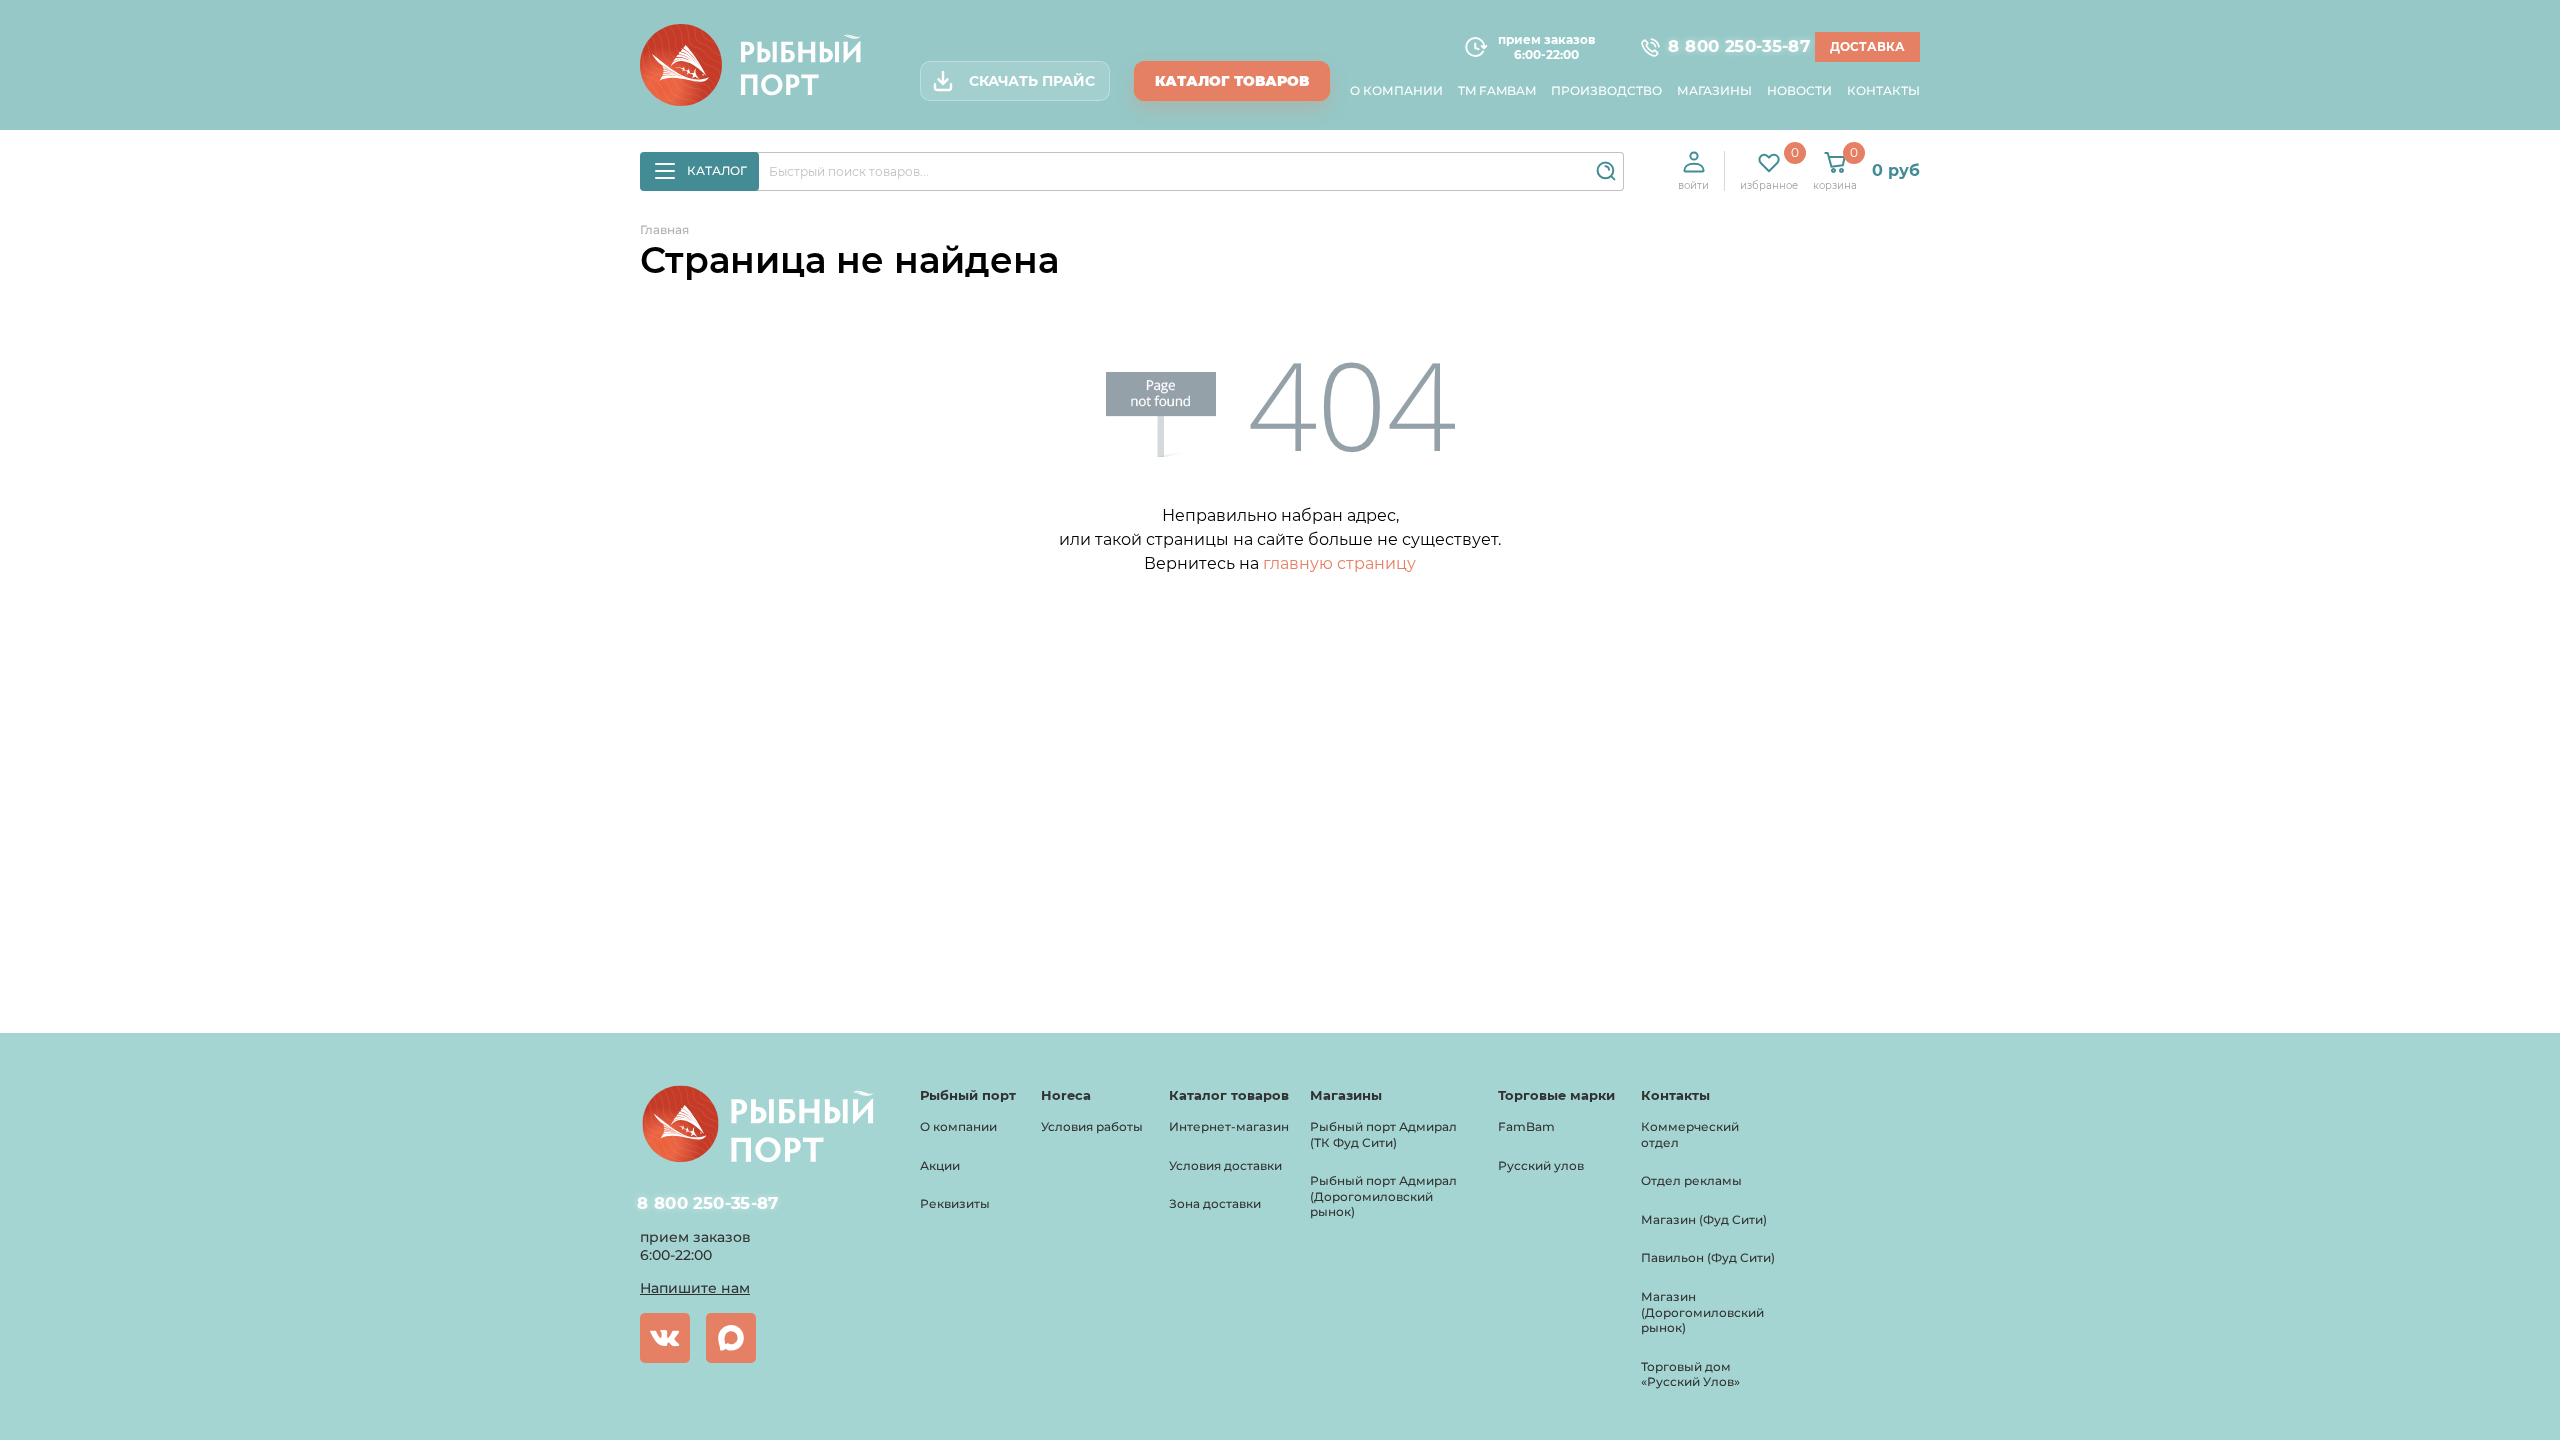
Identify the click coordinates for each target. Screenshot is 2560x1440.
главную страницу (1339, 563)
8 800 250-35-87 (1730, 47)
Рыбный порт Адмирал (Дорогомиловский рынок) (1383, 1196)
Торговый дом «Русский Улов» (1690, 1374)
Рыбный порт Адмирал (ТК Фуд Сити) (1383, 1134)
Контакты (1883, 90)
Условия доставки (1225, 1165)
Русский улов (1541, 1165)
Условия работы (1092, 1126)
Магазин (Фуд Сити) (1704, 1219)
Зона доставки (1215, 1203)
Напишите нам (695, 1288)
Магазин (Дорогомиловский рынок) (1702, 1312)
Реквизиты (955, 1203)
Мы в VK (665, 1338)
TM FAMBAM (1497, 90)
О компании (1396, 90)
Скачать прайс (1032, 81)
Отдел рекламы (1691, 1180)
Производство (1606, 90)
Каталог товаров (1232, 81)
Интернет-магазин (1229, 1126)
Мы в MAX (731, 1338)
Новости (1799, 90)
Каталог (717, 170)
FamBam (1526, 1126)
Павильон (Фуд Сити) (1708, 1257)
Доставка (1867, 46)
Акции (940, 1165)
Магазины (1714, 90)
